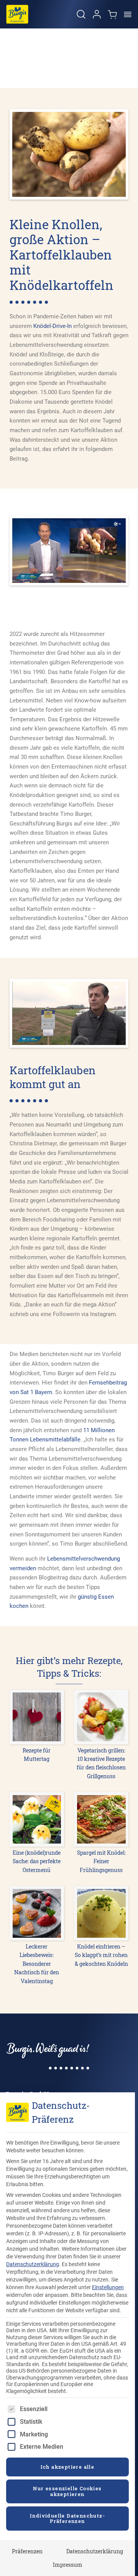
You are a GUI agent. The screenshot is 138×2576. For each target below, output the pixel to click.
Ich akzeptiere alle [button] (68, 2467)
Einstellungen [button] (108, 2287)
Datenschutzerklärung (33, 2264)
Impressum (68, 2565)
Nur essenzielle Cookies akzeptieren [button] (67, 2491)
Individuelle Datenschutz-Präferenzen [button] (67, 2518)
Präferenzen (27, 2551)
